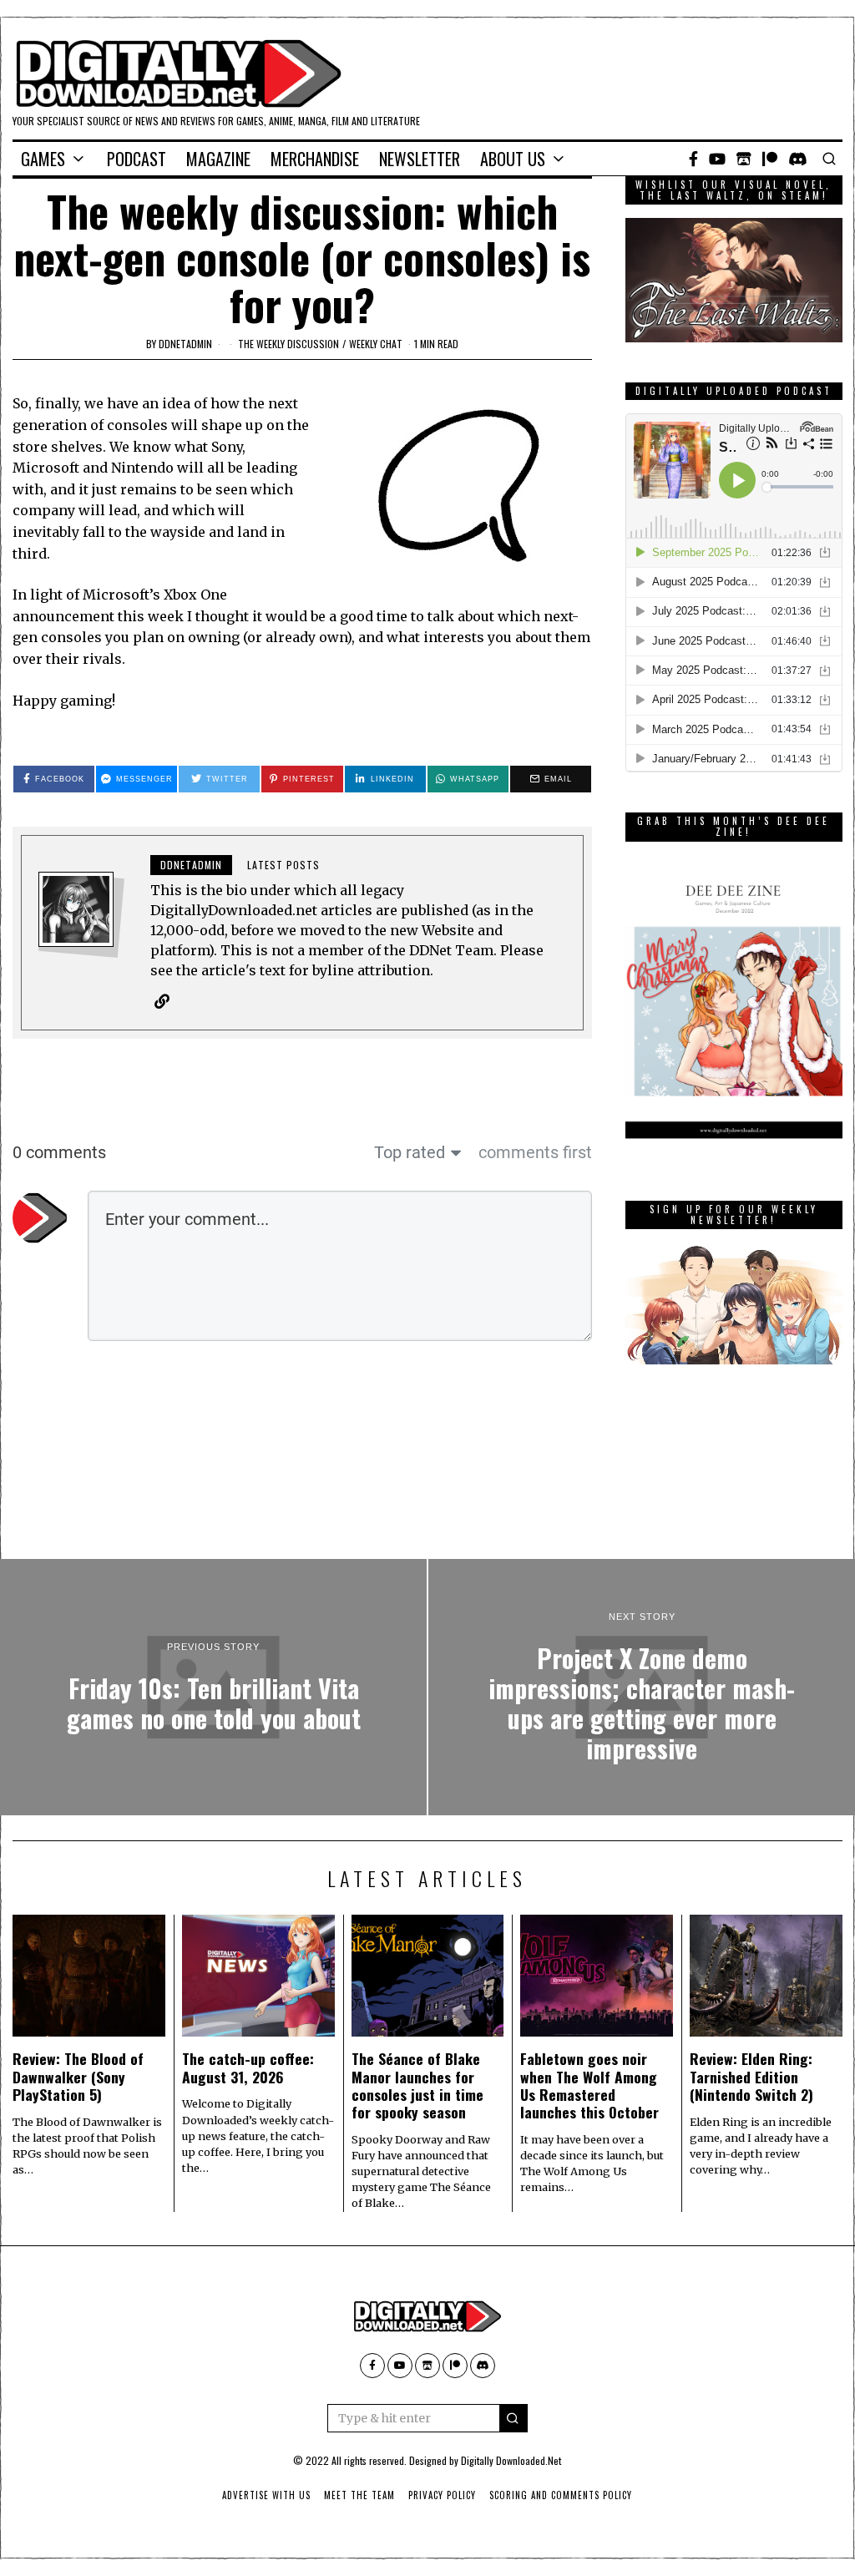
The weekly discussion (288, 344)
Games (43, 159)
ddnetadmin (185, 344)
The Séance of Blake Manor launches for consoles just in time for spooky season (417, 2085)
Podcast (137, 159)
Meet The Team (359, 2495)
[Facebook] (693, 159)
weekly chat (376, 344)
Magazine (218, 159)
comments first (535, 1152)
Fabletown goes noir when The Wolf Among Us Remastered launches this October (589, 2085)
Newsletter (420, 159)
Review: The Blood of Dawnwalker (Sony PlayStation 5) (78, 2076)
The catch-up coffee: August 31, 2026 (248, 2067)
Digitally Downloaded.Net (511, 2460)
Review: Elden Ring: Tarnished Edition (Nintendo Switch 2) (751, 2076)
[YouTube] (717, 159)
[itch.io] (744, 159)
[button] (514, 2418)
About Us (513, 159)
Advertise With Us (266, 2495)
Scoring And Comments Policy (561, 2495)
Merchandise (315, 159)
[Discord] (798, 159)
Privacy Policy (442, 2495)
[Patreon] (770, 159)
